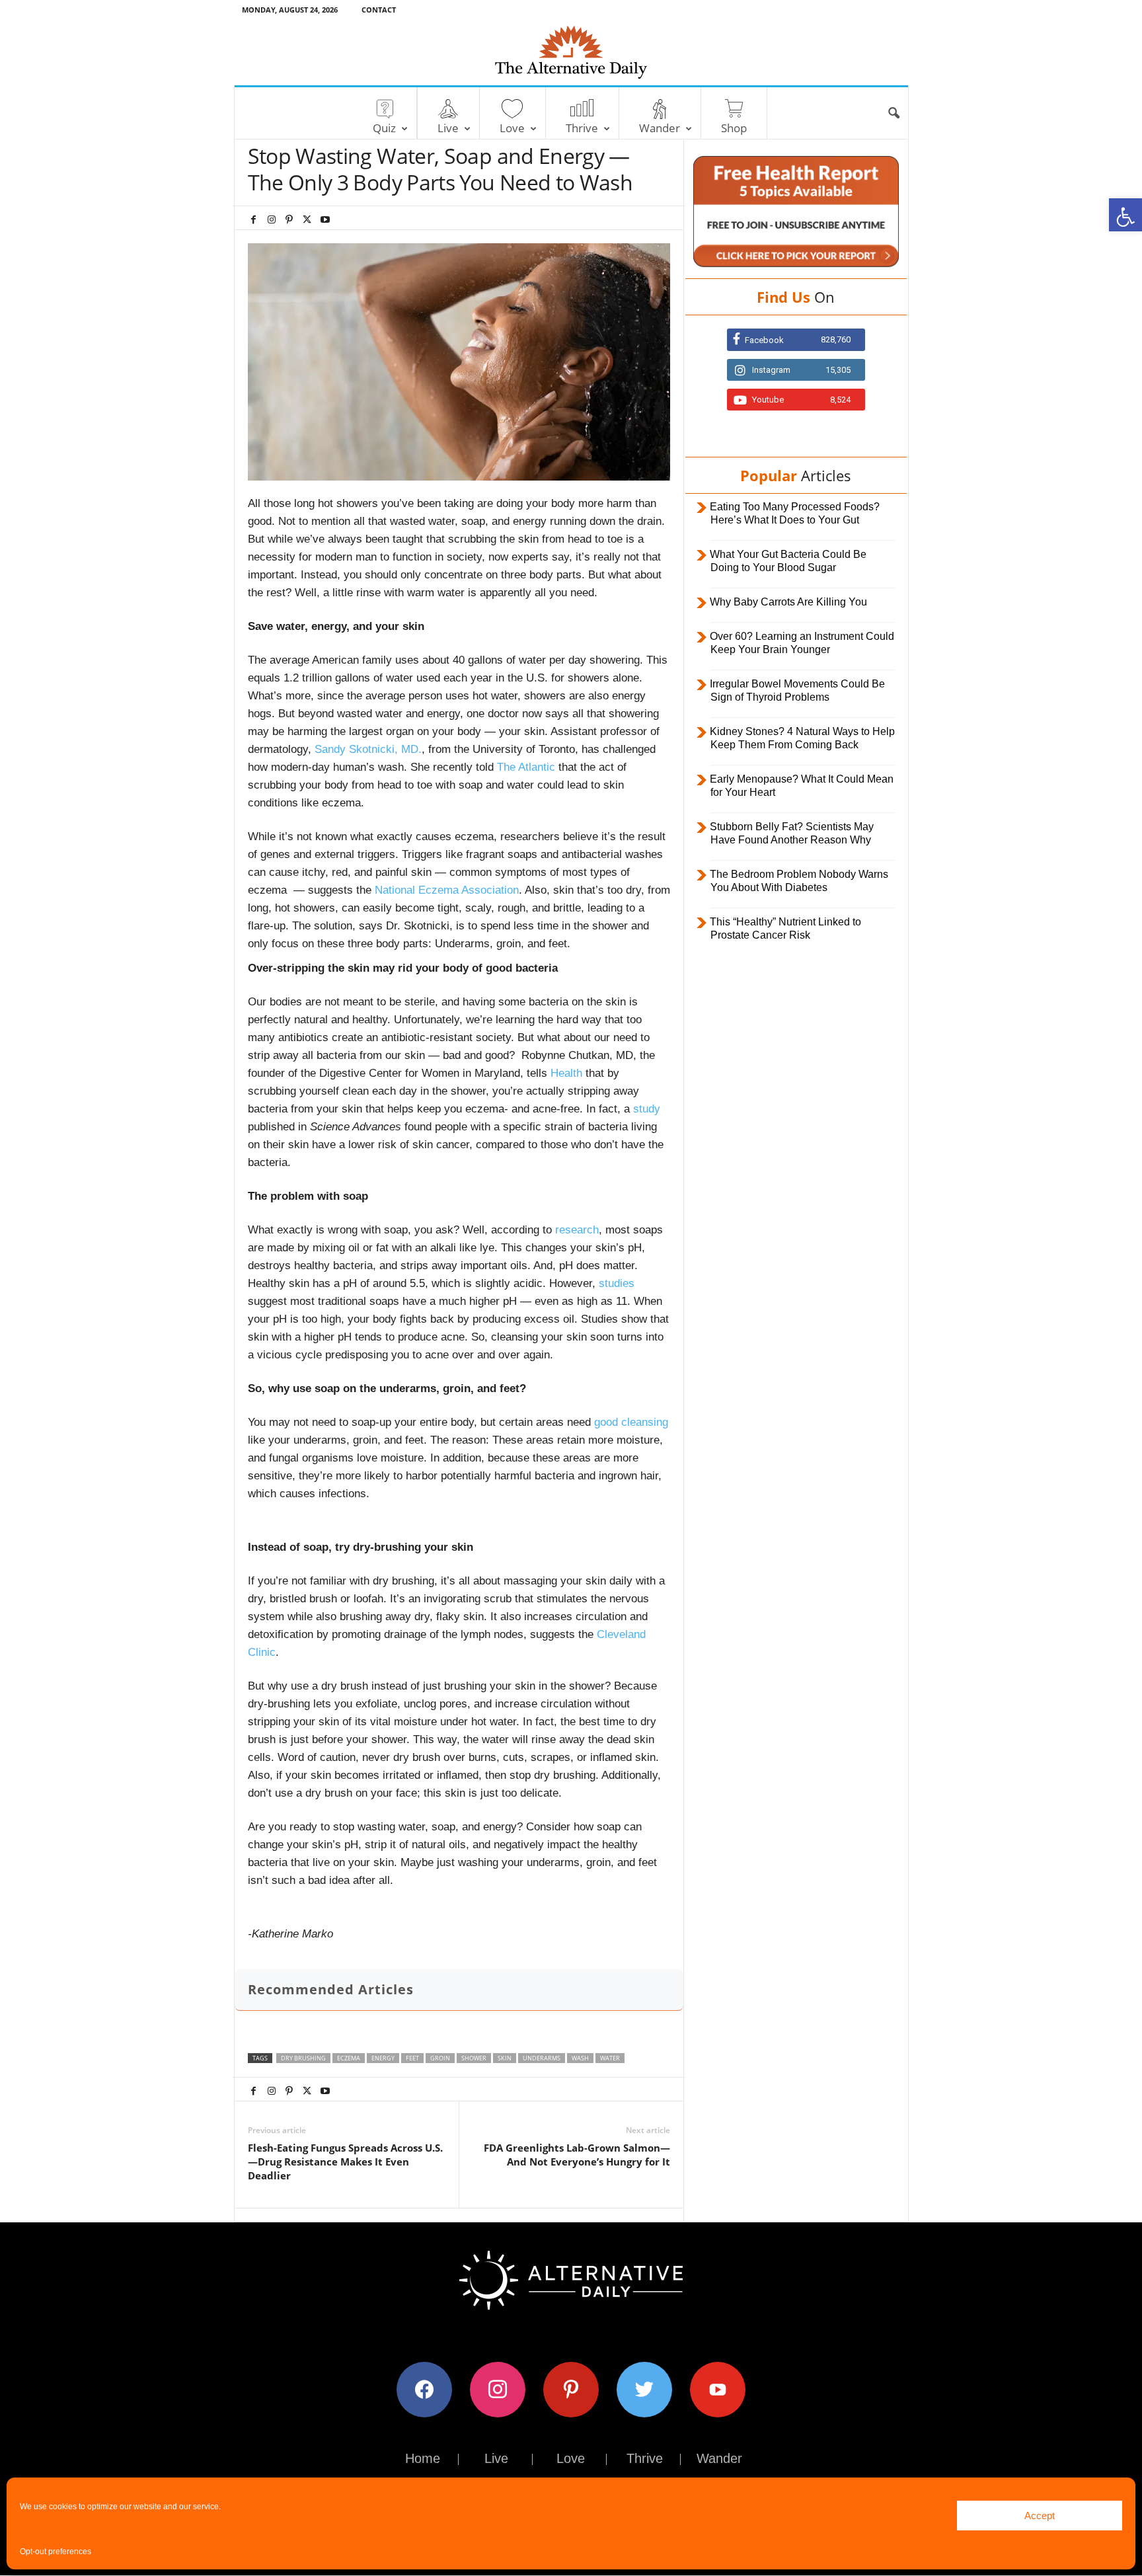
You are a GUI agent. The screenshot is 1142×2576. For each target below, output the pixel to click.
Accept (1040, 2516)
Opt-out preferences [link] (56, 2552)
